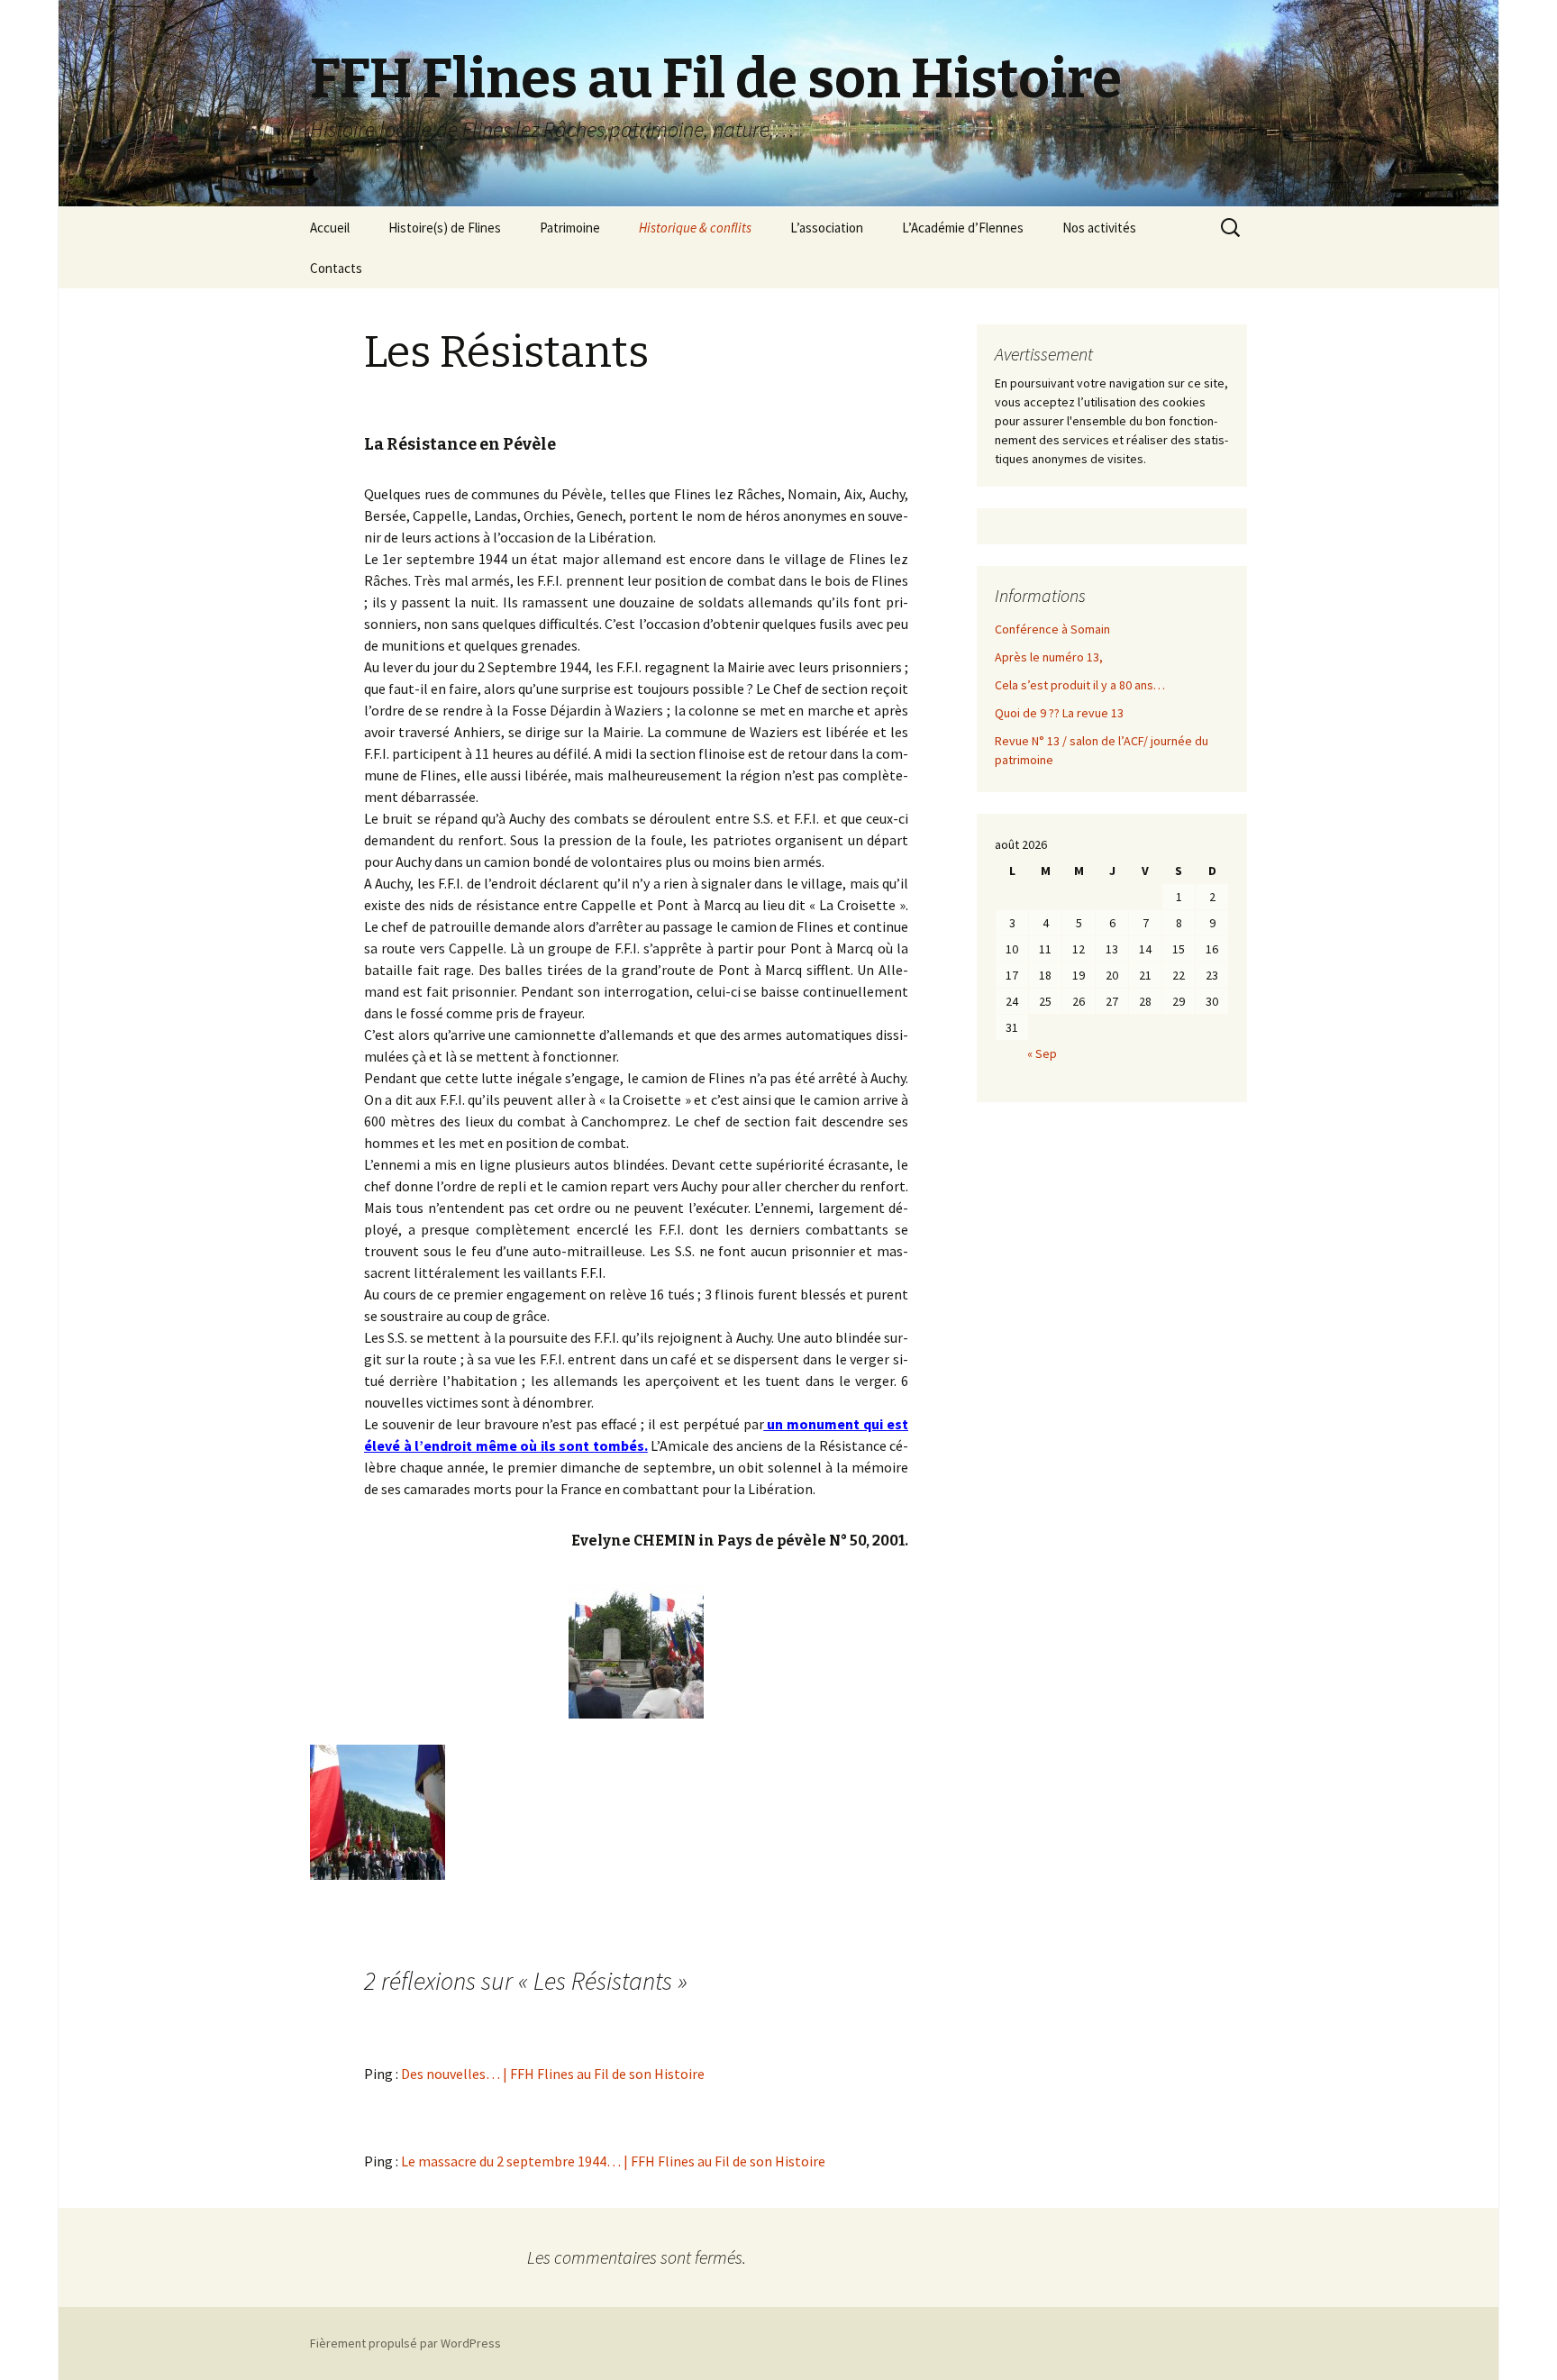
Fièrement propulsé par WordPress (405, 2343)
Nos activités (1099, 228)
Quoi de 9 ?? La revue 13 (1059, 713)
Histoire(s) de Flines (445, 228)
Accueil (330, 228)
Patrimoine (570, 228)
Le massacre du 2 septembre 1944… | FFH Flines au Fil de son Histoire (613, 2161)
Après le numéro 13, (1049, 657)
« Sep (1042, 1053)
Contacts (336, 268)
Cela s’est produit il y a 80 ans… (1080, 685)
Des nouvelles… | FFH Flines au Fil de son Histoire (553, 2074)
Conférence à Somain (1052, 629)
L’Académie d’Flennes (963, 228)
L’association (827, 228)
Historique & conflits (695, 228)
